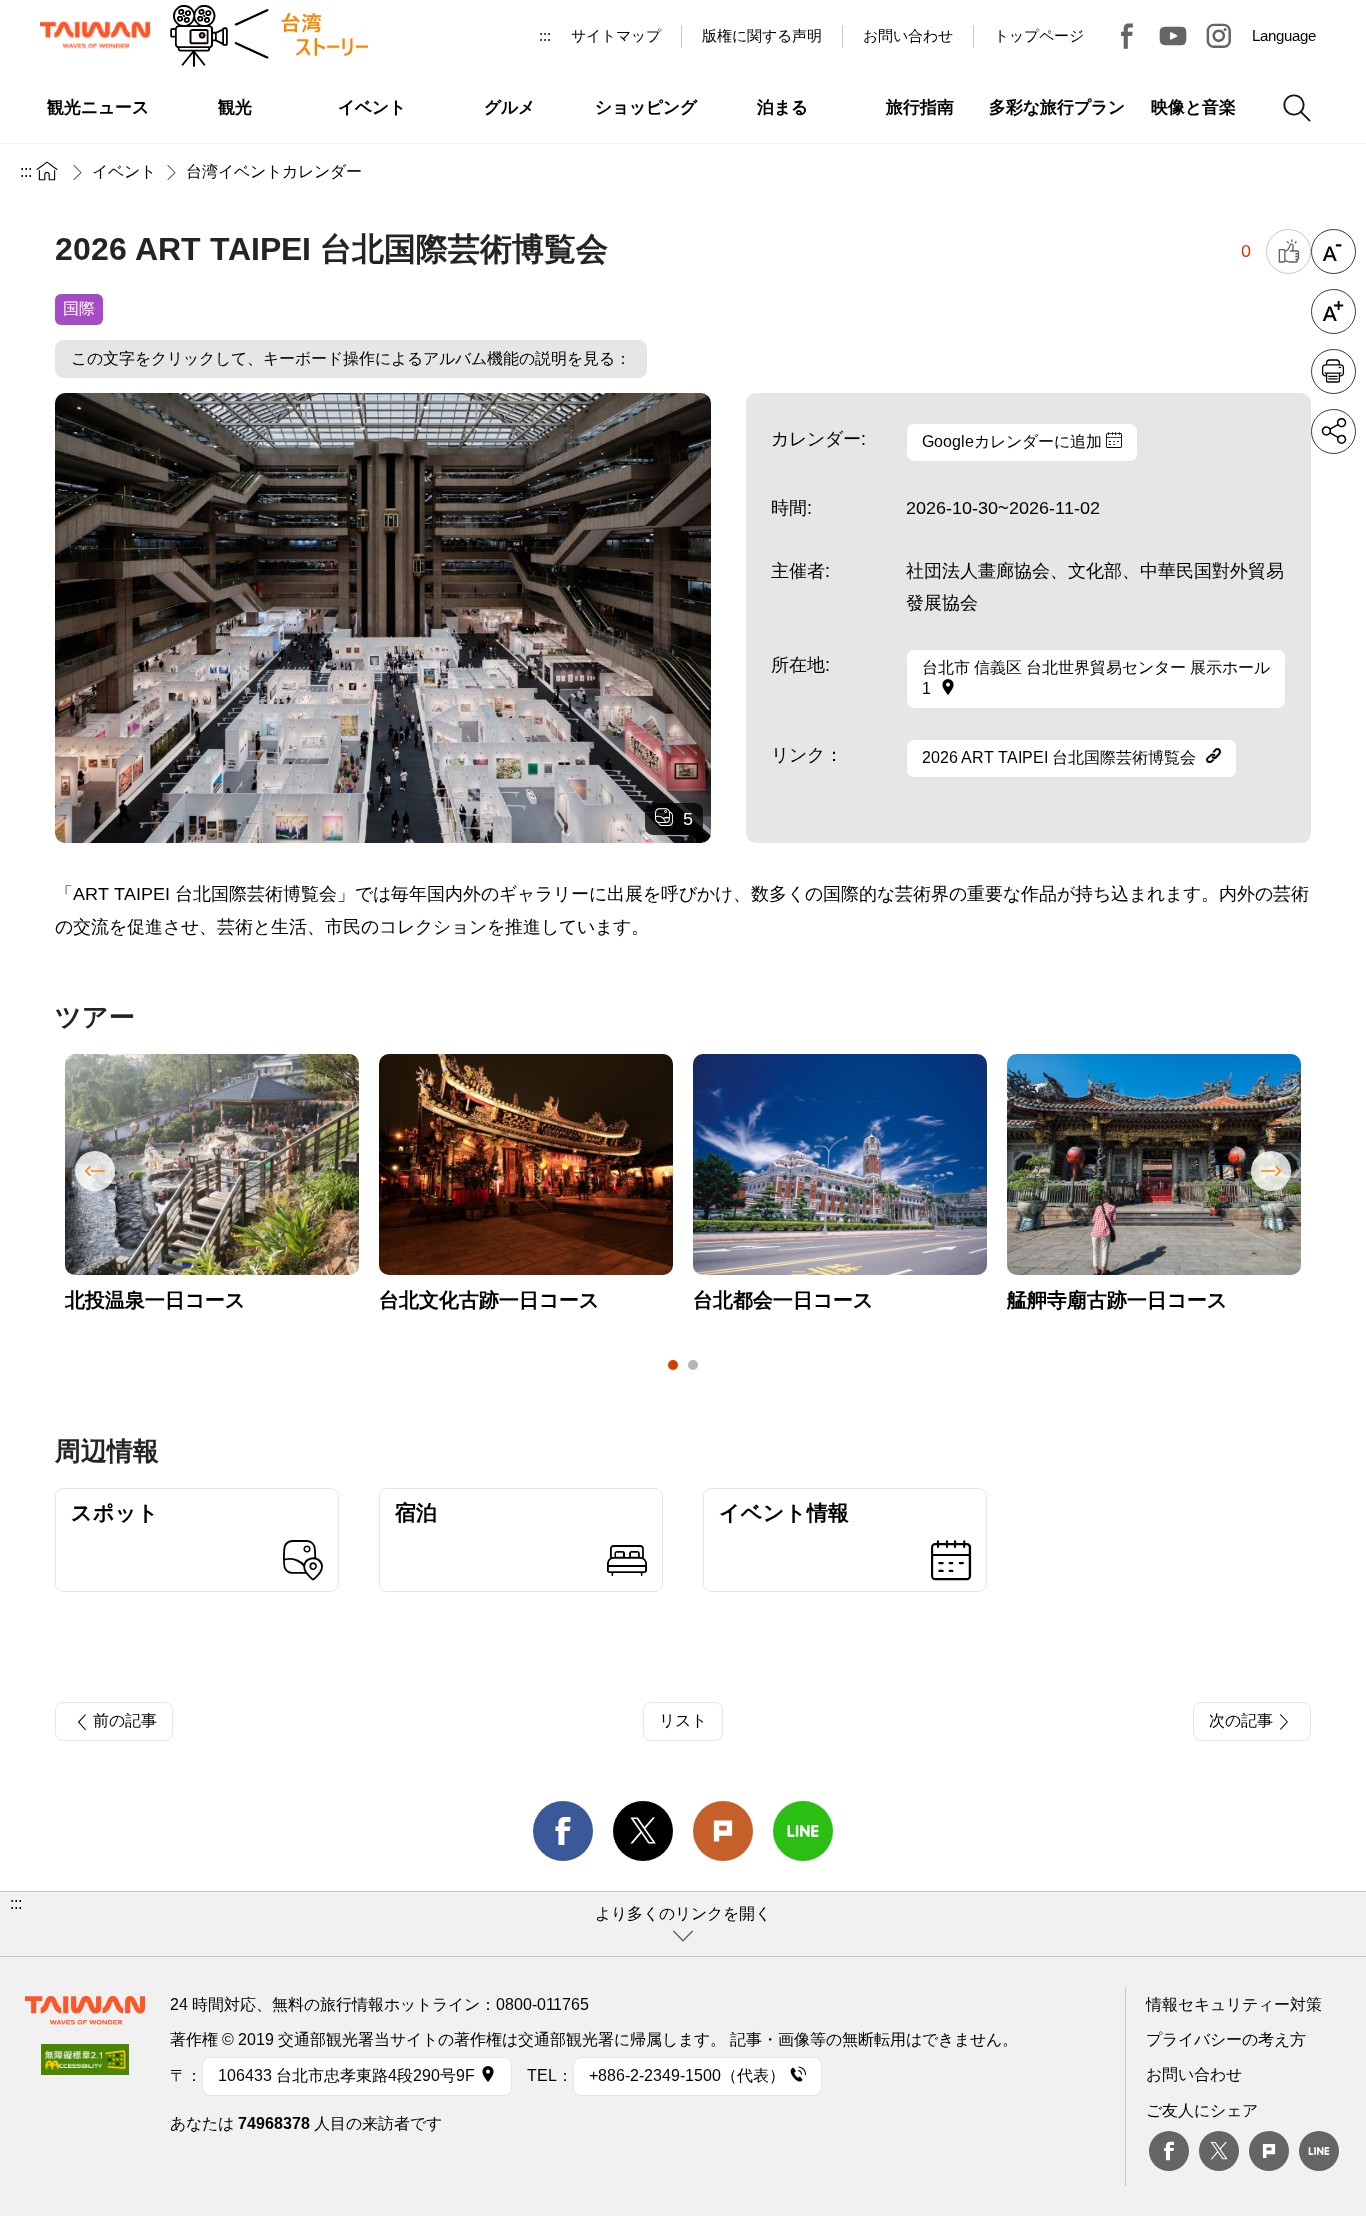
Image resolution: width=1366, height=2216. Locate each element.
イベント (124, 171)
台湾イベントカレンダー (274, 171)
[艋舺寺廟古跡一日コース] (1154, 1164)
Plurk (723, 1831)
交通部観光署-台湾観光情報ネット (95, 35)
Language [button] (1284, 35)
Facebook (1169, 2151)
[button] (683, 1924)
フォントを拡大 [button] (1333, 311)
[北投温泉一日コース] (212, 1164)
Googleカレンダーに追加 (1014, 441)
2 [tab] (693, 1365)
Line (1319, 2151)
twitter (643, 1831)
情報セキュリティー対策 (1234, 2004)
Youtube (1173, 36)
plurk (1269, 2151)
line (803, 1831)
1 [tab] (673, 1365)
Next (1271, 1171)
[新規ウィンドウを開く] (85, 2065)
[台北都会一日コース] (840, 1164)
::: (545, 35)
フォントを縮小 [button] (1333, 251)
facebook (563, 1831)
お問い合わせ (1194, 2074)
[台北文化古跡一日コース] (526, 1164)
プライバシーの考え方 (1226, 2039)
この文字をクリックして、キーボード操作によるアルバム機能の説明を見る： (351, 358)
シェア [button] (1333, 431)
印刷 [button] (1333, 371)
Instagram (1219, 36)
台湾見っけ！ (1127, 36)
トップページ (1039, 35)
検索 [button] (1297, 108)
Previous (95, 1171)
